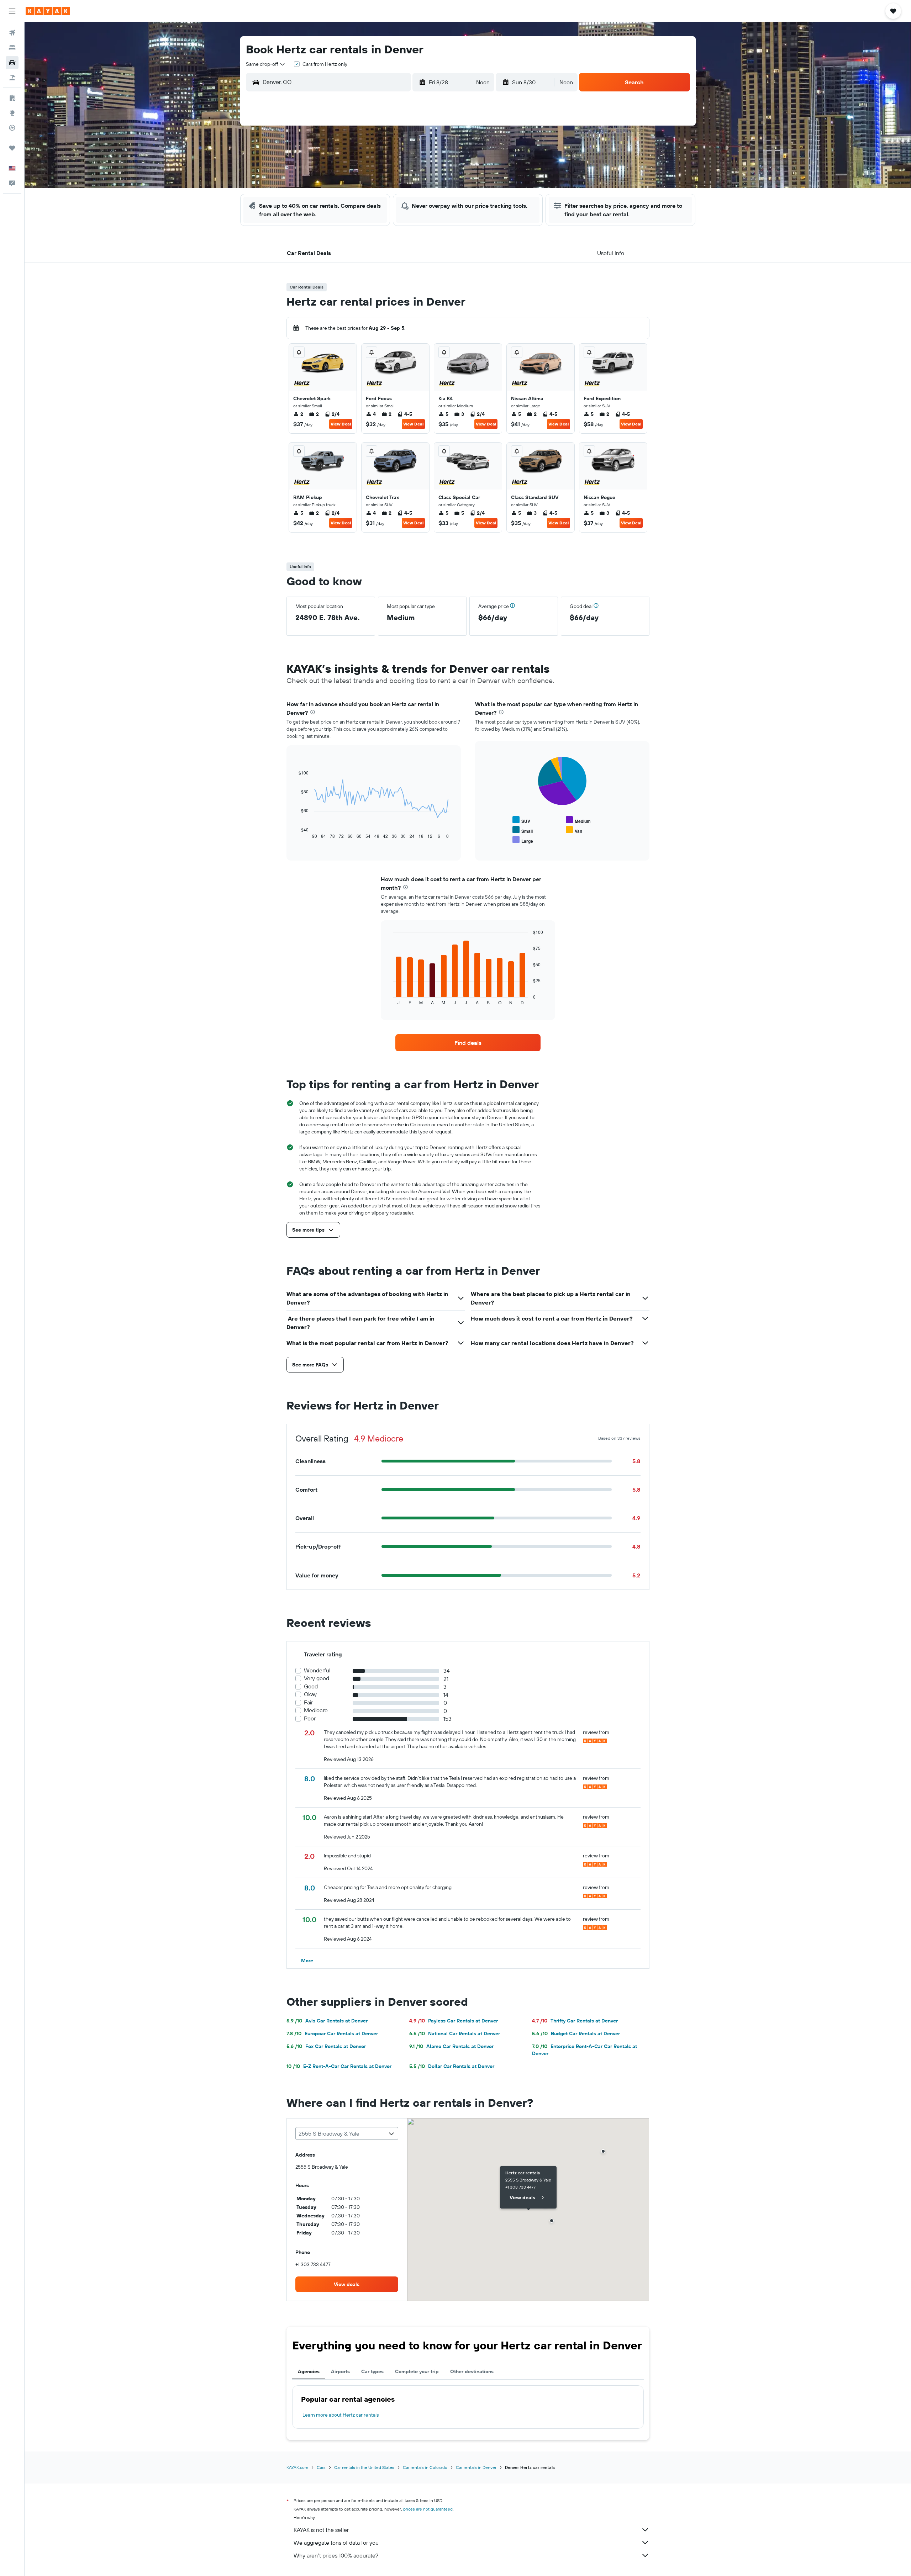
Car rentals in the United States (364, 2467)
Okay (310, 1694)
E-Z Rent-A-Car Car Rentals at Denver (339, 2066)
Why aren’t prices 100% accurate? (336, 2555)
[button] (12, 11)
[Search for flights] (12, 33)
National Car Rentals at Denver (455, 2033)
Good (311, 1686)
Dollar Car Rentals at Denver (452, 2066)
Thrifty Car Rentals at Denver (575, 2021)
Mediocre (316, 1710)
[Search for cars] (12, 63)
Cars (321, 2467)
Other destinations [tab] (472, 2371)
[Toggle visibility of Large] (523, 840)
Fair (308, 1702)
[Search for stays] (12, 48)
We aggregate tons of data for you (336, 2543)
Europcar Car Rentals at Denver (332, 2033)
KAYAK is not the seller (321, 2530)
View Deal (341, 424)
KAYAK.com (297, 2467)
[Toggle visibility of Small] (523, 830)
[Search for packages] (12, 78)
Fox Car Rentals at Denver (326, 2046)
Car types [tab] (372, 2371)
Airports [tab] (340, 2371)
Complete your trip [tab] (417, 2371)
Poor (310, 1718)
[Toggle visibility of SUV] (521, 820)
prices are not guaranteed (428, 2509)
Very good (317, 1678)
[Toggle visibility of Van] (574, 830)
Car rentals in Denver (476, 2467)
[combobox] (266, 64)
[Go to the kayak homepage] (48, 11)
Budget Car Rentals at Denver (576, 2033)
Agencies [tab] (309, 2371)
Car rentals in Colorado (425, 2467)
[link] (468, 1043)
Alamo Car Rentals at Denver (451, 2046)
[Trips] (12, 148)
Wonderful (317, 1670)
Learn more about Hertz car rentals (341, 2415)
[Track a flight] (12, 128)
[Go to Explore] (12, 113)
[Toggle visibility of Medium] (578, 820)
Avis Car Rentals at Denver (327, 2021)
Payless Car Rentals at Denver (454, 2021)
